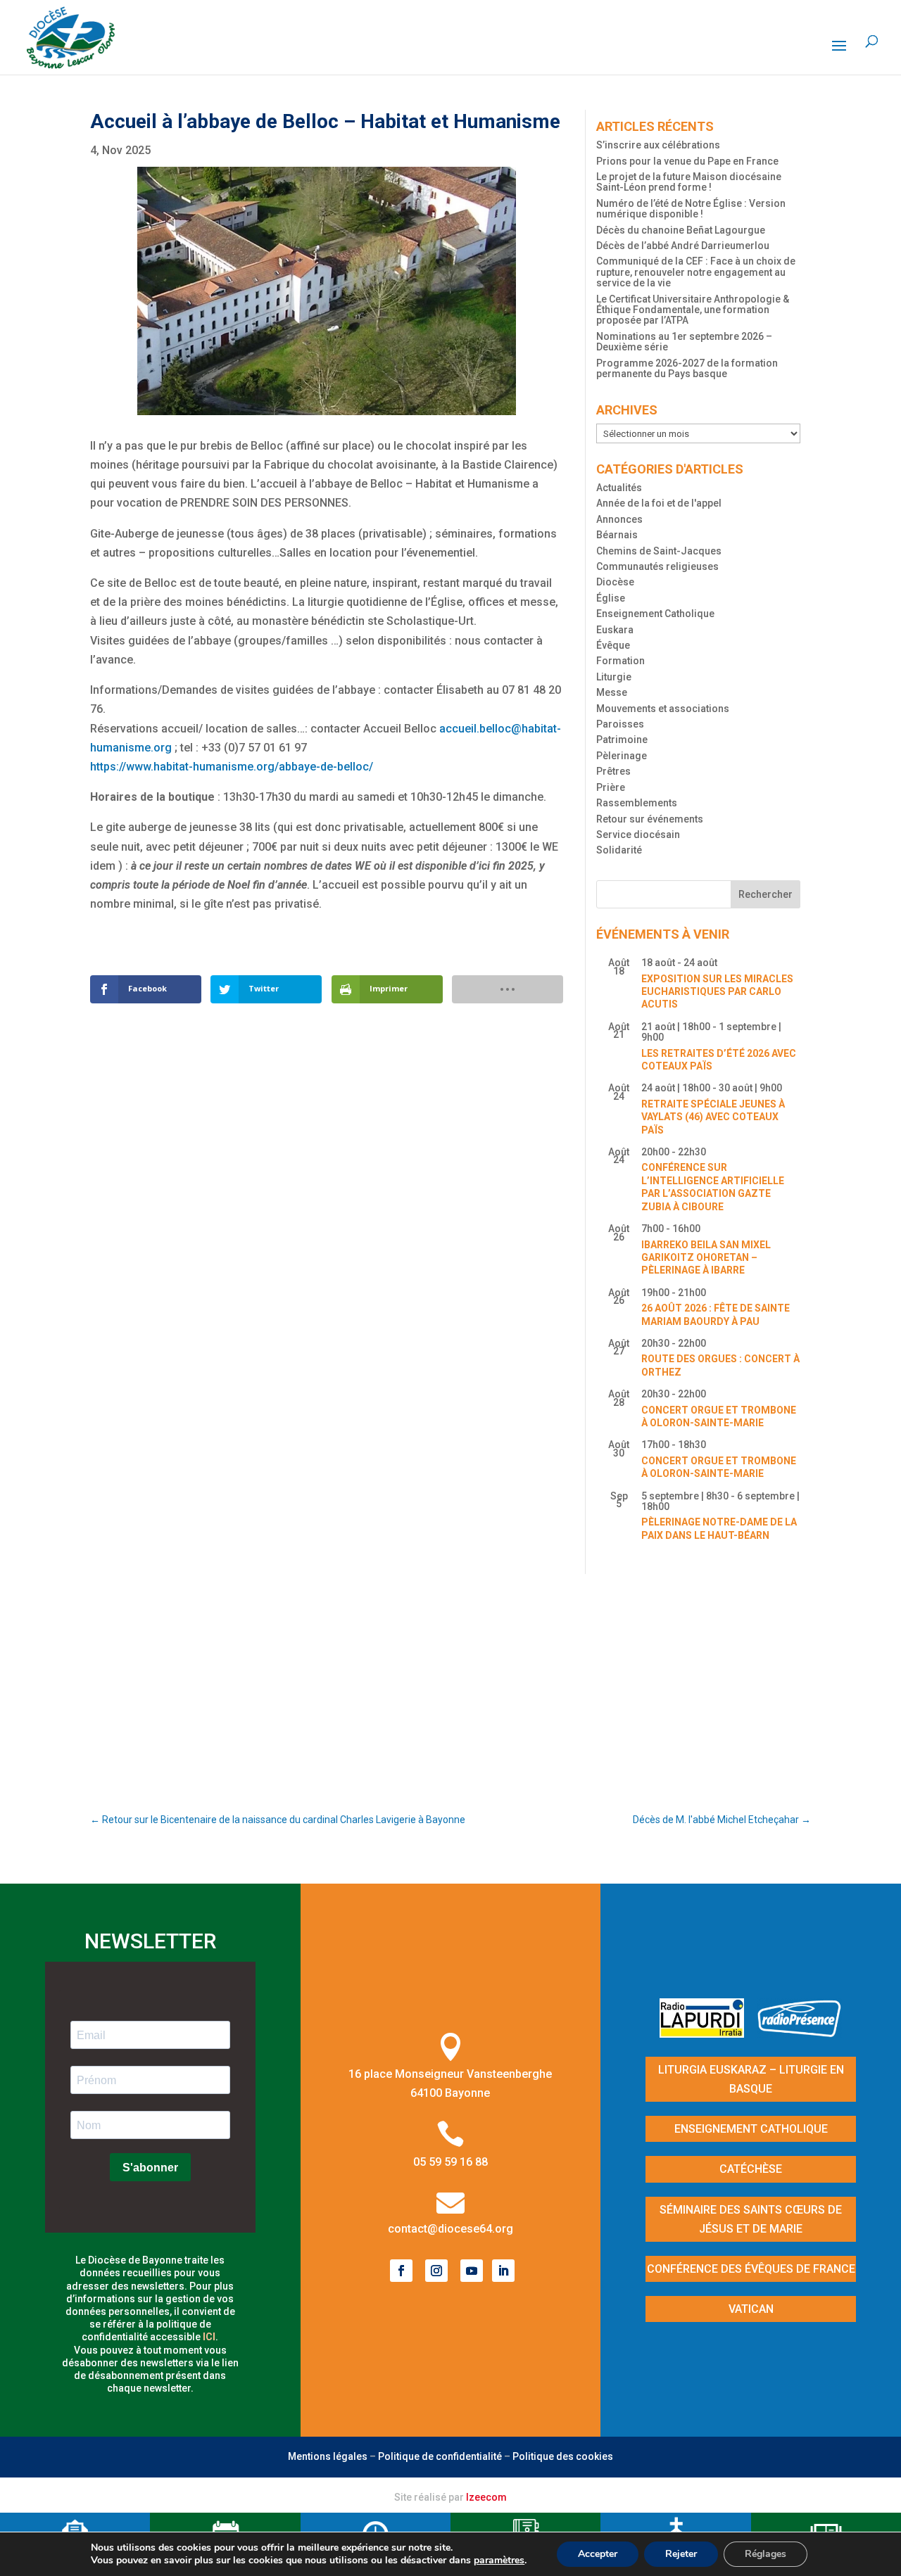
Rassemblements (637, 803)
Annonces (619, 519)
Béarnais (617, 535)
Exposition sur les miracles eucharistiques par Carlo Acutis (717, 992)
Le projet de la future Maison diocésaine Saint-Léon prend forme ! (689, 182)
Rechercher (765, 894)
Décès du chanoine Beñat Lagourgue (681, 230)
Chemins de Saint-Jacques (659, 551)
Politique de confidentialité (440, 2456)
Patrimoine (622, 740)
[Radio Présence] (800, 2033)
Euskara (615, 630)
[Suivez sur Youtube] (472, 2271)
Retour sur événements (650, 819)
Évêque (613, 645)
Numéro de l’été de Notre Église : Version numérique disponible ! (691, 209)
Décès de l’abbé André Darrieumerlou (683, 246)
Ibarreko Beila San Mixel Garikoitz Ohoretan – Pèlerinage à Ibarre (706, 1258)
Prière (611, 787)
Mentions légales (328, 2456)
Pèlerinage (622, 756)
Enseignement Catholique (655, 614)
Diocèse (615, 582)
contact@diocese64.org (450, 2229)
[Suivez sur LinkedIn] (503, 2271)
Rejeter (681, 2554)
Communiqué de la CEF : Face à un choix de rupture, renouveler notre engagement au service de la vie (696, 272)
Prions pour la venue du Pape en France (687, 161)
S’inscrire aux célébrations (658, 145)
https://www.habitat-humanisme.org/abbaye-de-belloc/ (232, 767)
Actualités (619, 488)
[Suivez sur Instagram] (436, 2271)
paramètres (499, 2561)
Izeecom (486, 2497)
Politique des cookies (563, 2456)
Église (611, 598)
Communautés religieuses (657, 566)
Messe (612, 692)
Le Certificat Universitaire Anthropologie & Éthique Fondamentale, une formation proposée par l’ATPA (693, 310)
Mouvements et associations (663, 709)
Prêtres (613, 771)
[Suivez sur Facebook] (401, 2271)
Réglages (765, 2554)
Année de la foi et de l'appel (659, 503)
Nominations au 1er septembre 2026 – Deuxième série (684, 342)
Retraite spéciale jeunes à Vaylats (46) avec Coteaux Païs (713, 1117)
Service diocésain (638, 835)
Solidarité (619, 850)
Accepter (598, 2554)
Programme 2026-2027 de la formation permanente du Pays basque (687, 368)
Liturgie (614, 677)
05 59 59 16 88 (450, 2162)
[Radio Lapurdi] (707, 2033)
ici (209, 2337)
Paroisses (620, 724)
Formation (620, 661)
